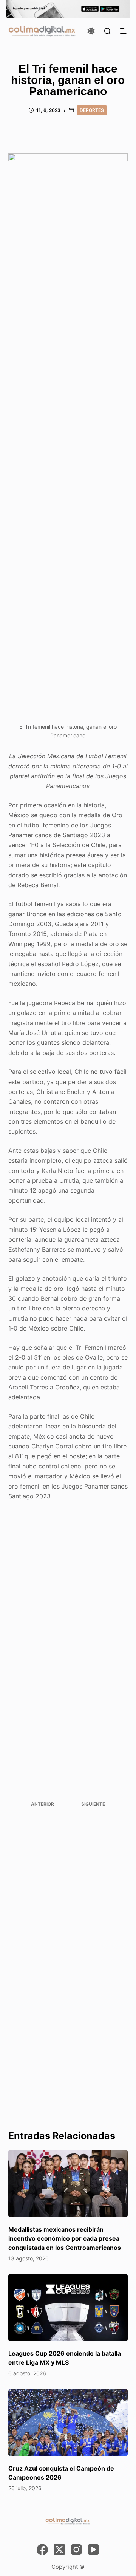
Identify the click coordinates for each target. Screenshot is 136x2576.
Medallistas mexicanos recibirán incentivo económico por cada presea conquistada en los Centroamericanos (65, 2238)
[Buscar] (107, 31)
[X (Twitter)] (59, 2550)
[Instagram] (76, 2550)
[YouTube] (93, 2550)
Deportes (92, 110)
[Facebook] (42, 2550)
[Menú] (124, 31)
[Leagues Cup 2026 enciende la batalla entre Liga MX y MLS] (68, 2308)
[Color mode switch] (91, 31)
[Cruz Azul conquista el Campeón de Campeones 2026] (68, 2423)
